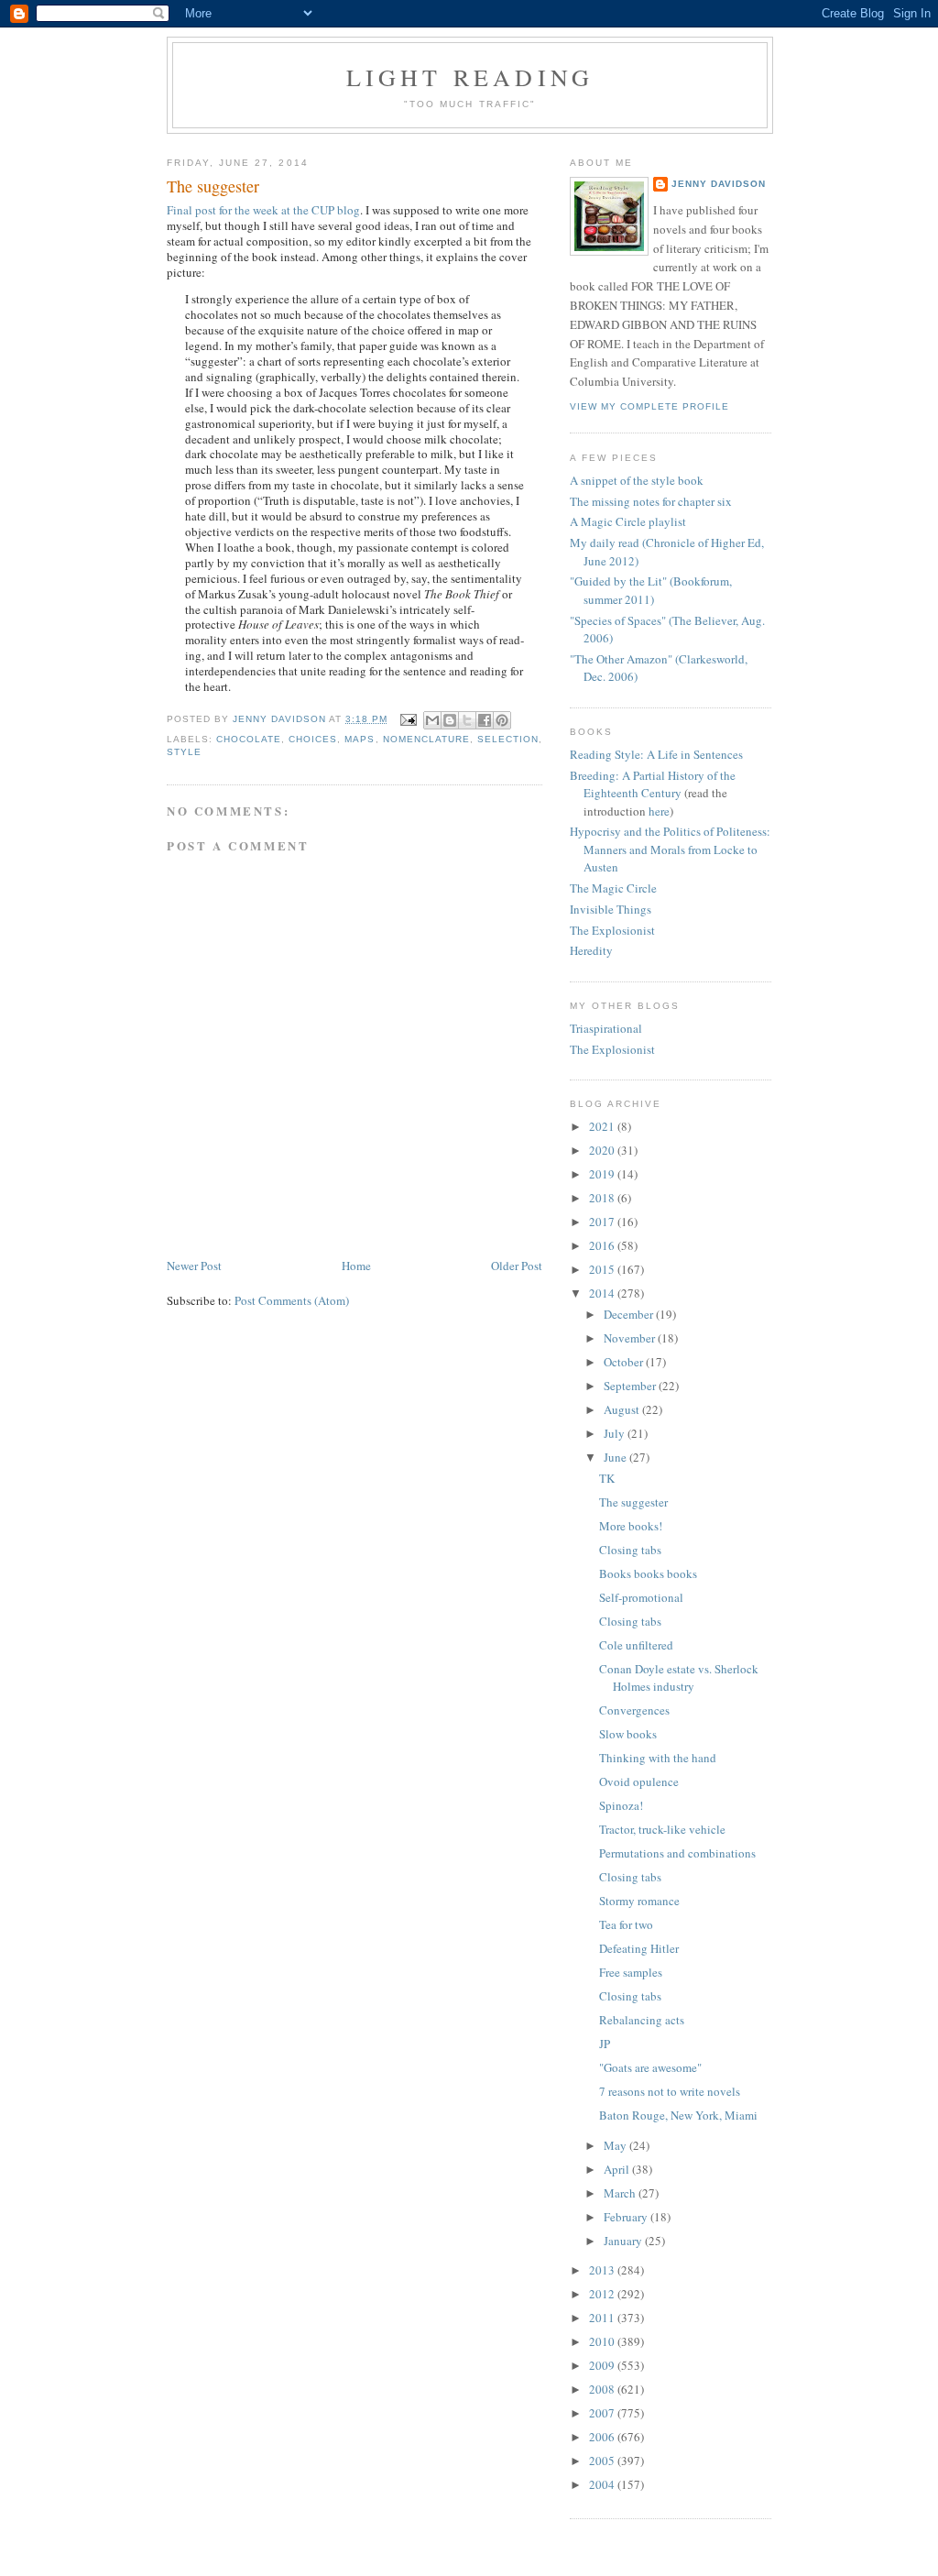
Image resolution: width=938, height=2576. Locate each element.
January (624, 2241)
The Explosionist (612, 930)
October (625, 1362)
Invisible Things (611, 909)
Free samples (631, 1972)
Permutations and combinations (677, 1853)
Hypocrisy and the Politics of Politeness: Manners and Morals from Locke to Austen (670, 849)
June (616, 1457)
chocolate (249, 739)
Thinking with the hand (658, 1758)
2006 (603, 2437)
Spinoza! (621, 1805)
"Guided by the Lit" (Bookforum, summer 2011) (651, 590)
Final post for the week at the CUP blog (263, 210)
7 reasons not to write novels (670, 2091)
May (616, 2145)
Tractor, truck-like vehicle (662, 1829)
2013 (603, 2270)
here (659, 811)
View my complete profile (649, 406)
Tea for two (626, 1924)
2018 (603, 1198)
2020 (603, 1150)
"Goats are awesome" (650, 2067)
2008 (603, 2389)
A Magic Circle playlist (628, 521)
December (630, 1314)
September (631, 1386)
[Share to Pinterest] (502, 720)
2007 (603, 2413)
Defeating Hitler (639, 1948)
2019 (603, 1174)
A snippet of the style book (637, 480)
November (631, 1338)
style (184, 752)
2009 (603, 2365)
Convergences (634, 1710)
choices (313, 739)
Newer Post (194, 1266)
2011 (603, 2318)
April (618, 2169)
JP (605, 2044)
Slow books (628, 1734)
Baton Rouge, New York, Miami (678, 2115)
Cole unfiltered (636, 1645)
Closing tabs (630, 1550)
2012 (603, 2294)
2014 (603, 1293)
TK (607, 1478)
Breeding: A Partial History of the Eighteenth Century (653, 784)
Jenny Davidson (719, 184)
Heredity (591, 950)
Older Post (517, 1266)
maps (360, 739)
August (623, 1409)
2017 (603, 1222)
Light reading (470, 77)
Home (356, 1266)
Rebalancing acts (642, 2020)
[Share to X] (467, 720)
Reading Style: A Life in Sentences (656, 754)
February (627, 2217)
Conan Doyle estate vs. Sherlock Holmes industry (679, 1678)
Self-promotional (641, 1597)
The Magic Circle (613, 888)
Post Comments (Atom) (292, 1300)
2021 (603, 1126)
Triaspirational (606, 1028)
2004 (603, 2484)
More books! (631, 1526)
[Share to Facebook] (485, 720)
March (621, 2193)
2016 (603, 1245)
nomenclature (426, 739)
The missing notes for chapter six (651, 501)
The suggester (633, 1502)
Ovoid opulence (639, 1781)
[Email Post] (408, 719)
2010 (603, 2341)
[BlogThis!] (450, 720)
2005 (603, 2461)
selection (508, 739)
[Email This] (432, 720)
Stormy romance (639, 1901)
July (616, 1433)
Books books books (648, 1573)
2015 (603, 1269)
